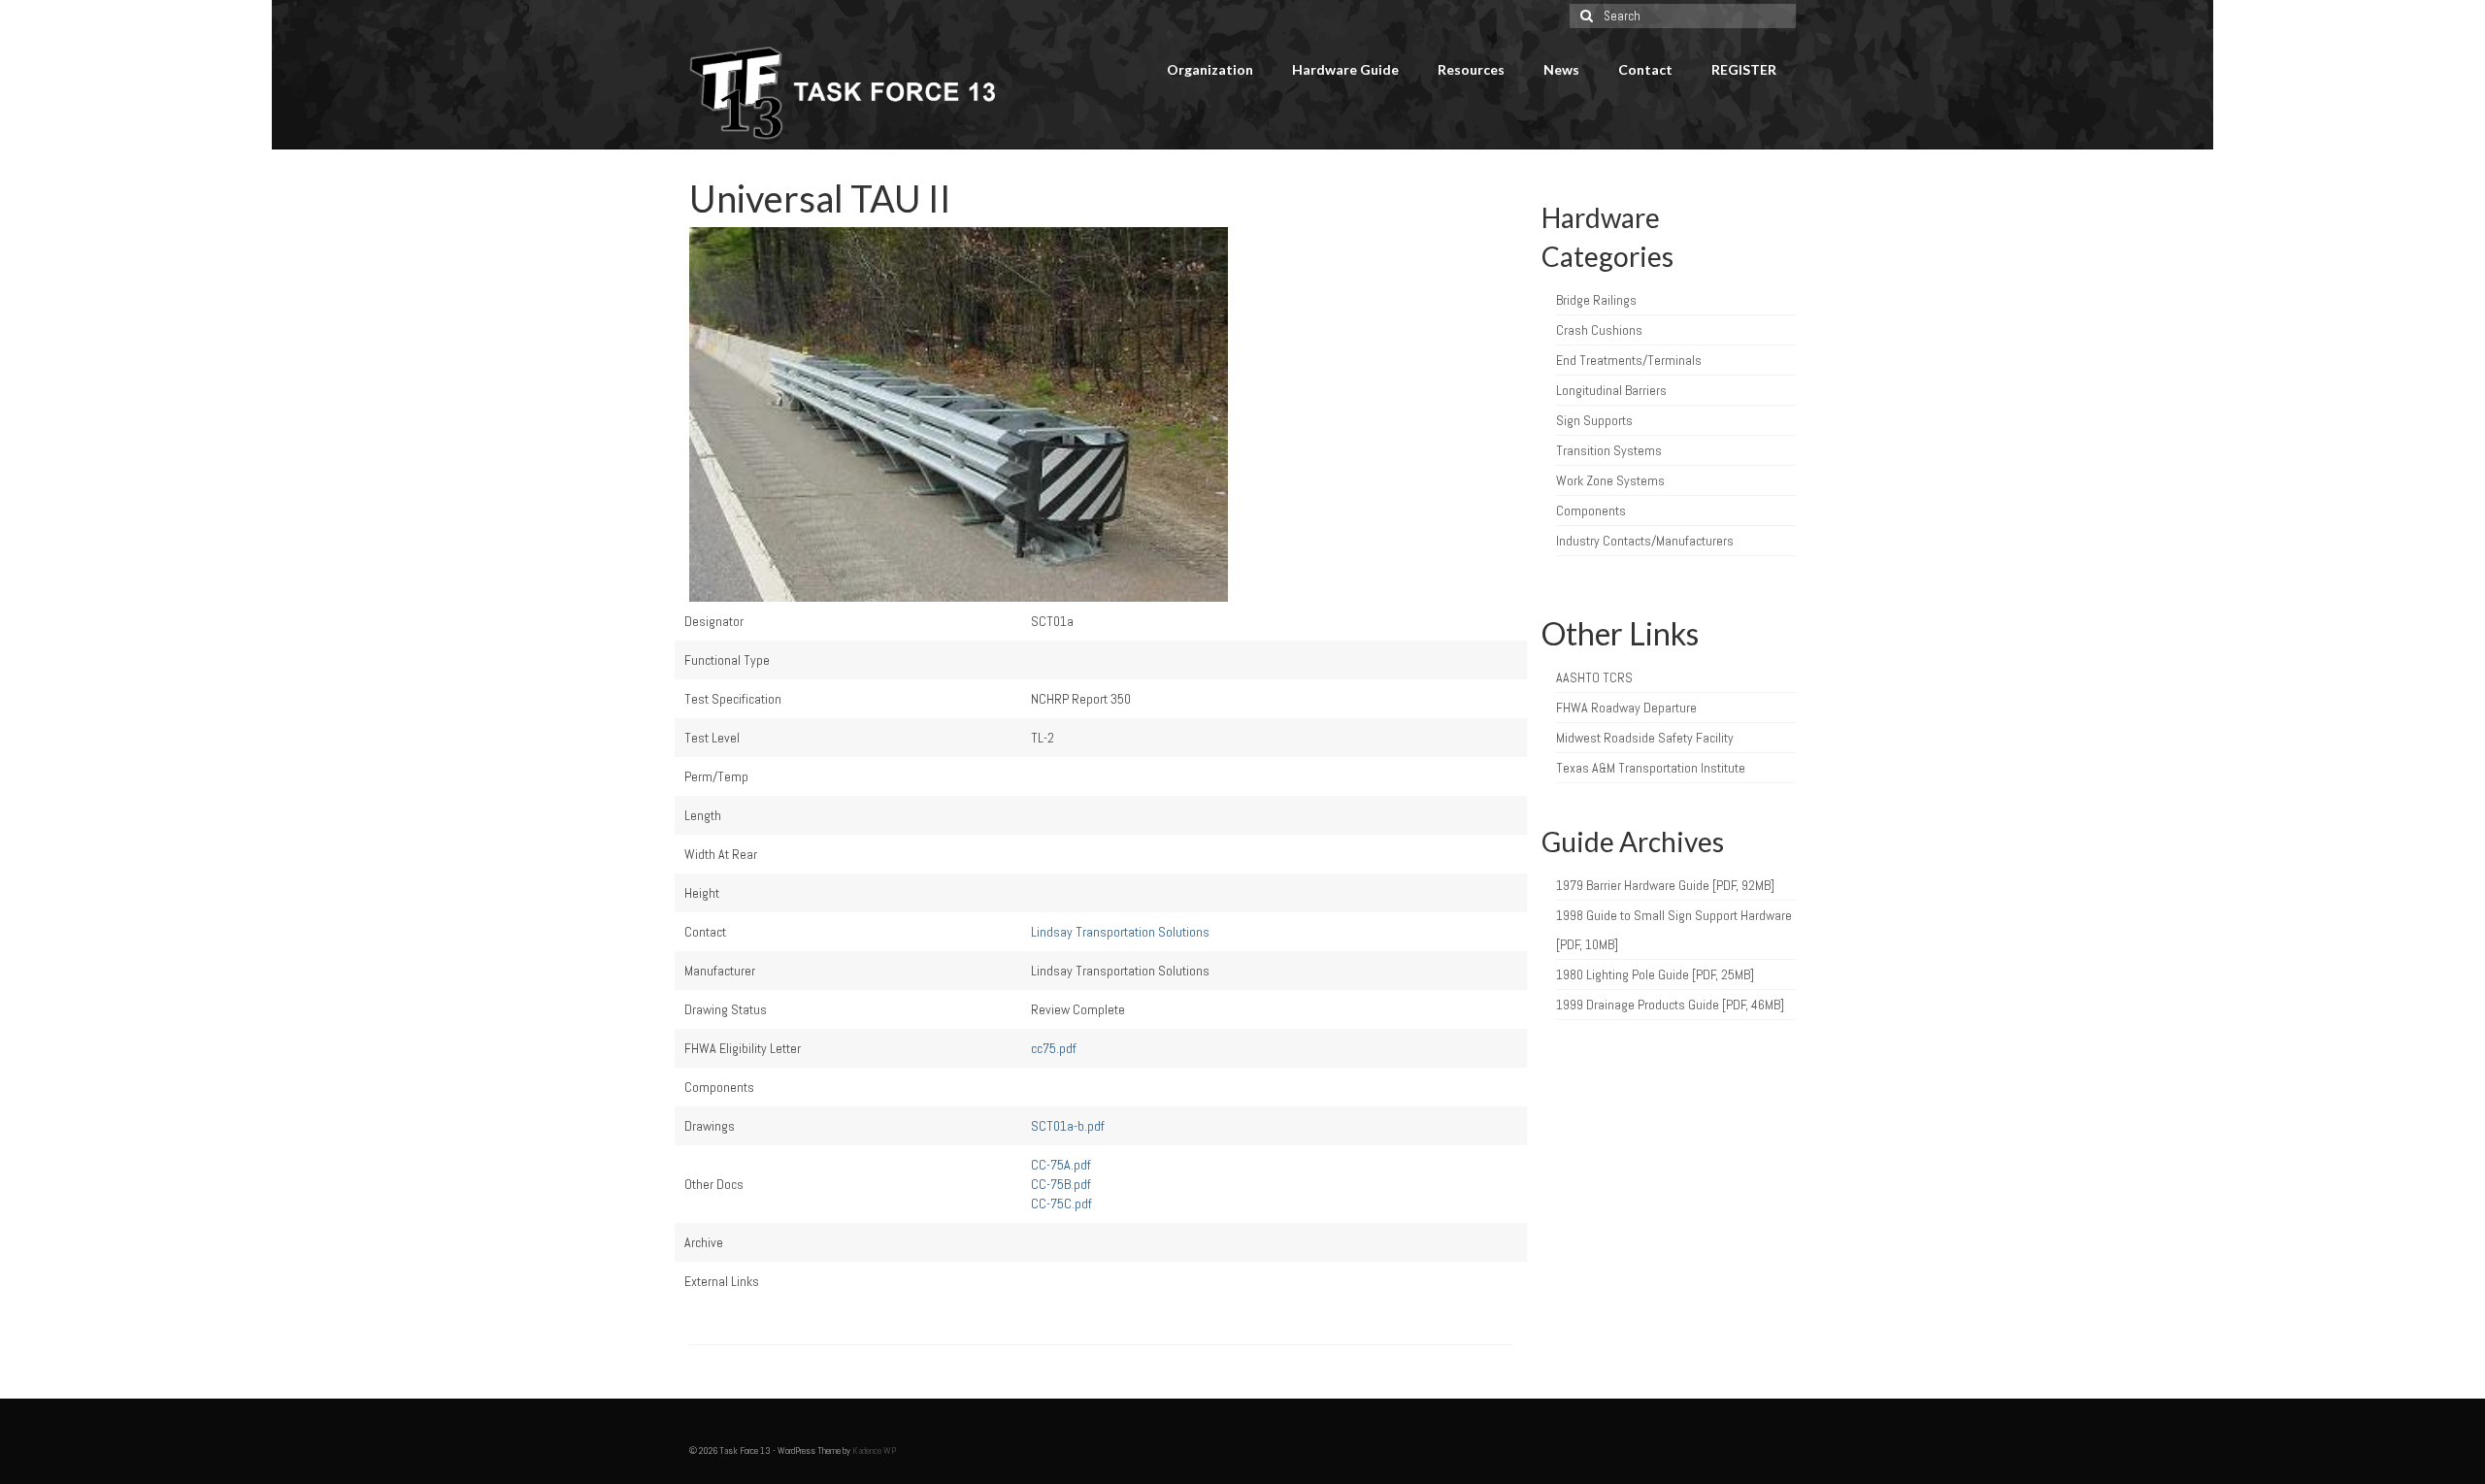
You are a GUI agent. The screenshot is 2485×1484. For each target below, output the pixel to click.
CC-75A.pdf (1061, 1165)
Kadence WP (874, 1451)
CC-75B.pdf (1061, 1184)
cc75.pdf (1054, 1048)
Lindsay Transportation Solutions (1120, 932)
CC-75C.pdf (1061, 1204)
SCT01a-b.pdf (1068, 1126)
